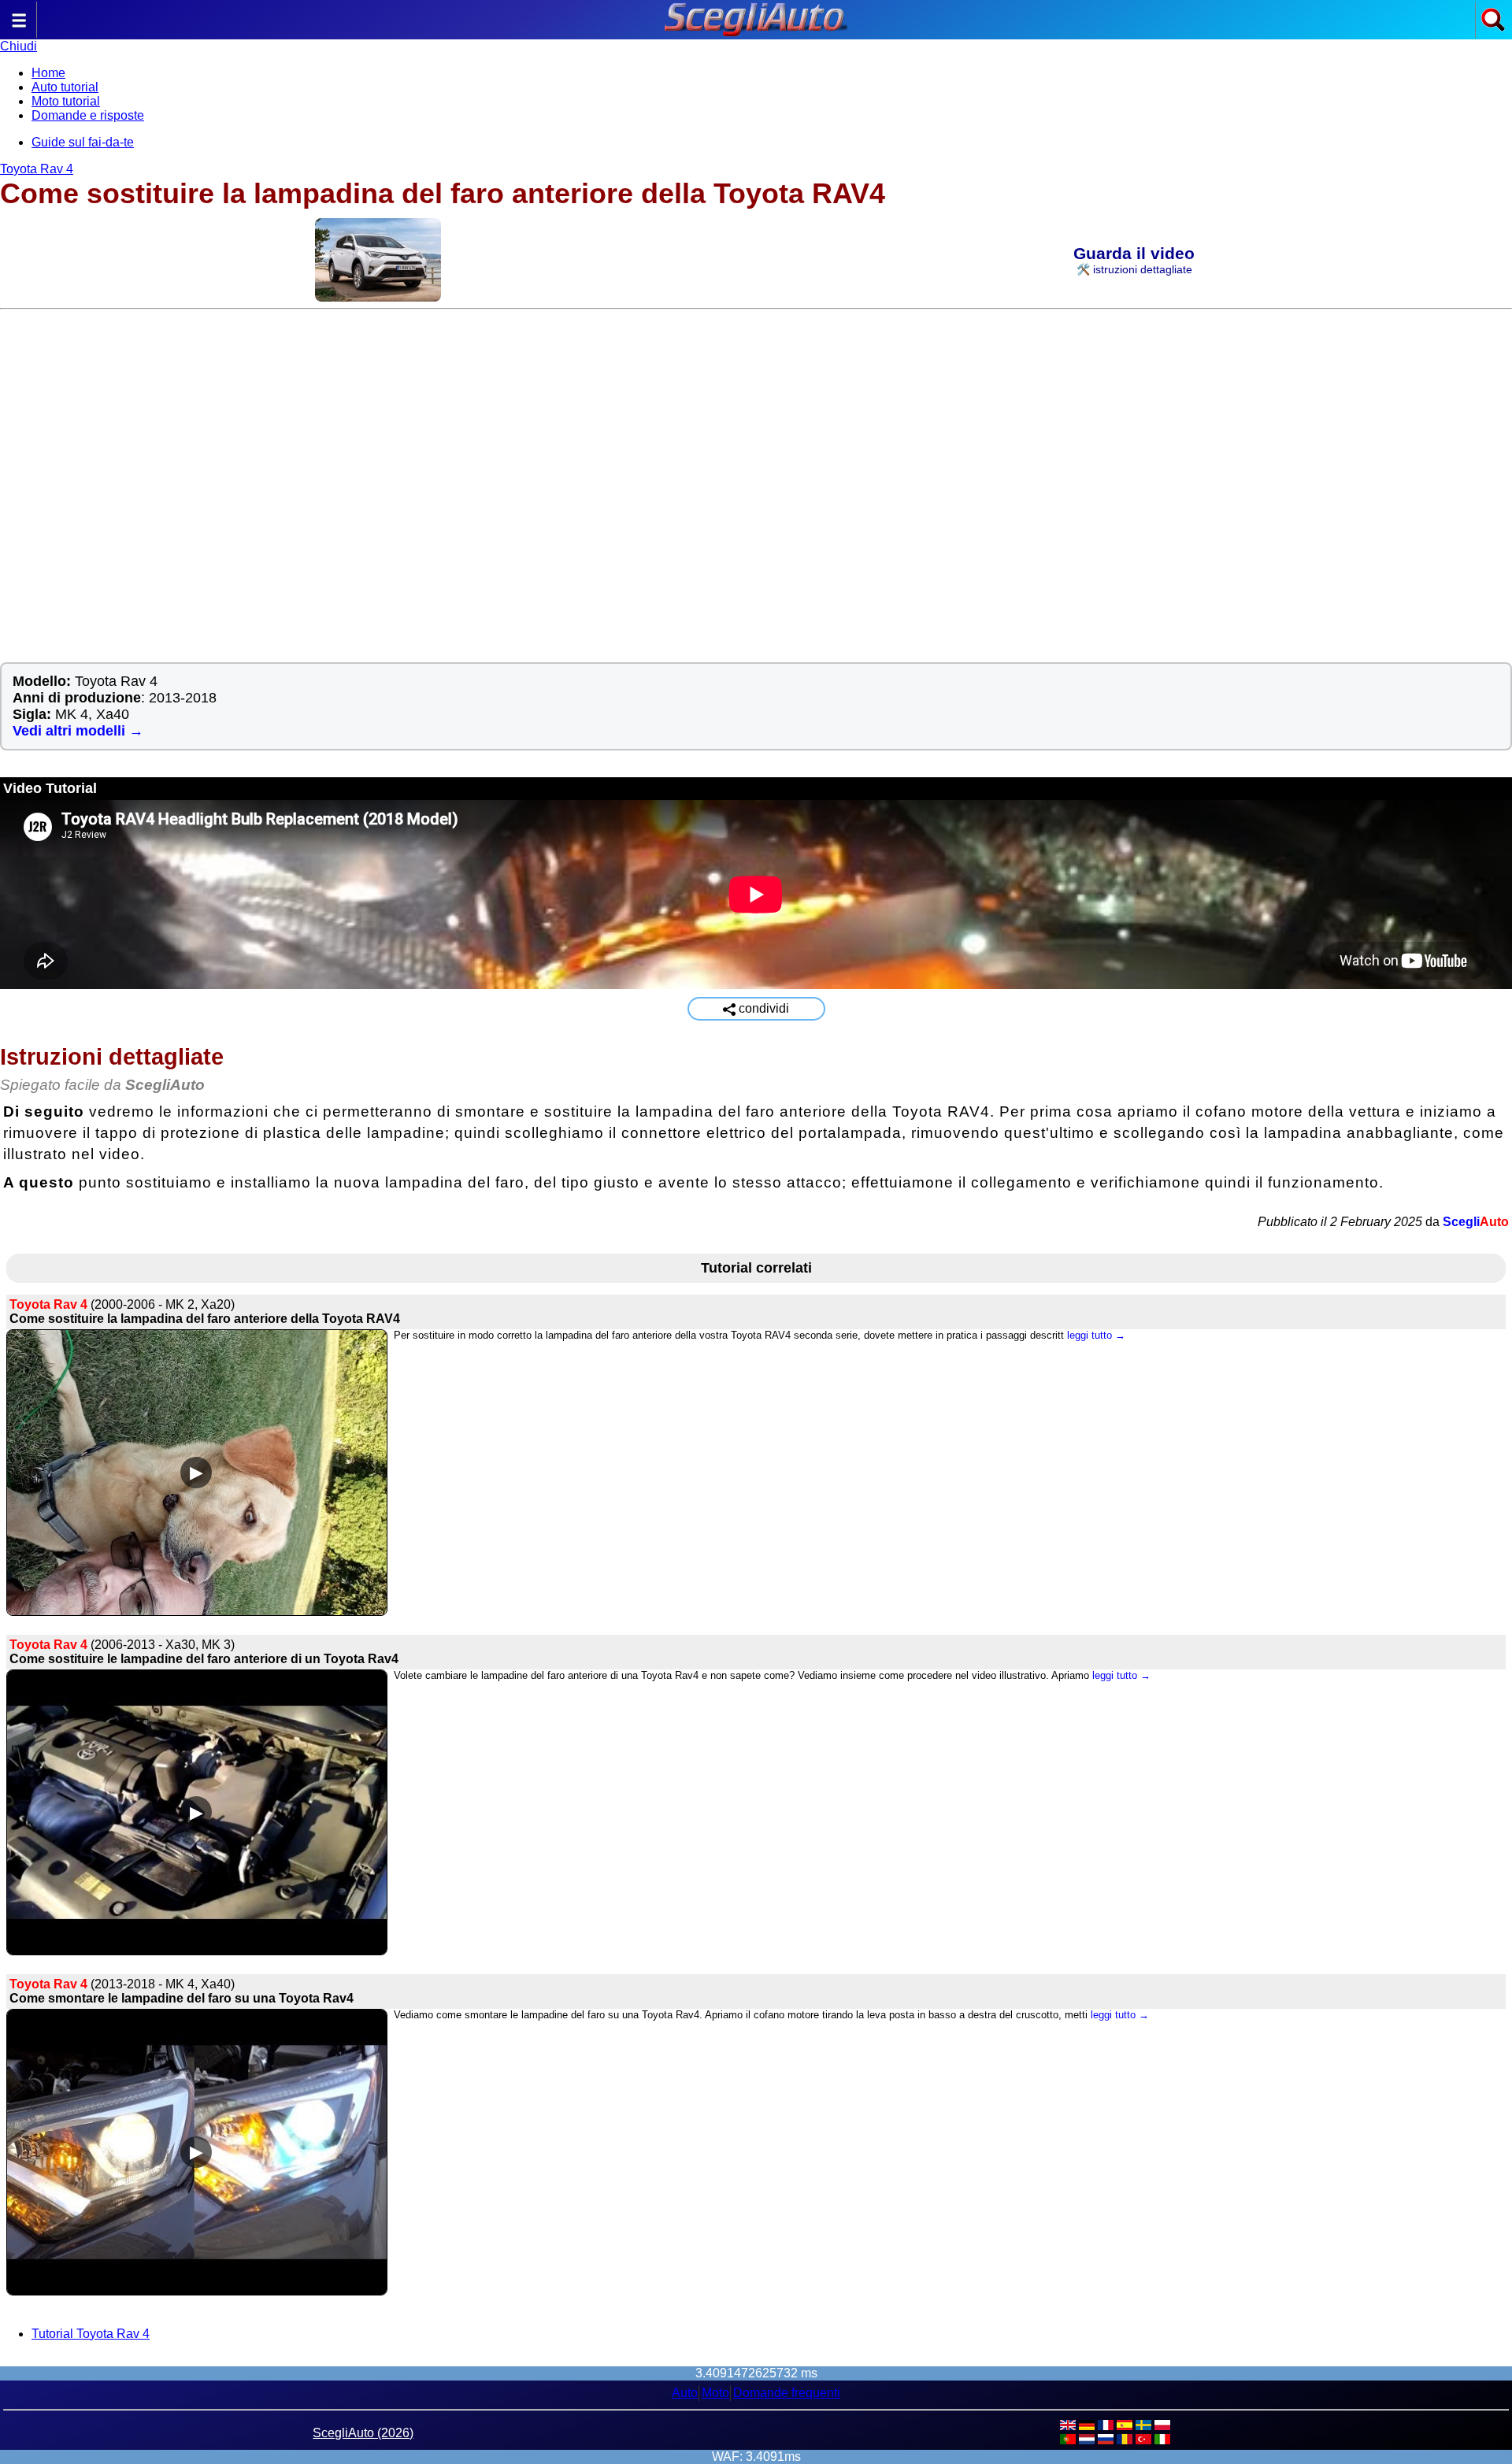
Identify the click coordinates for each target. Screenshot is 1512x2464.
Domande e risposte (88, 115)
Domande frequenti (787, 2393)
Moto (715, 2393)
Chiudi (19, 46)
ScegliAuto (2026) (363, 2433)
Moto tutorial (66, 101)
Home (48, 73)
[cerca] (1493, 28)
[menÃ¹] (19, 28)
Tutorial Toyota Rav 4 (91, 2334)
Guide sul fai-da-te (83, 142)
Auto (685, 2393)
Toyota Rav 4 (37, 169)
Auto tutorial (65, 87)
